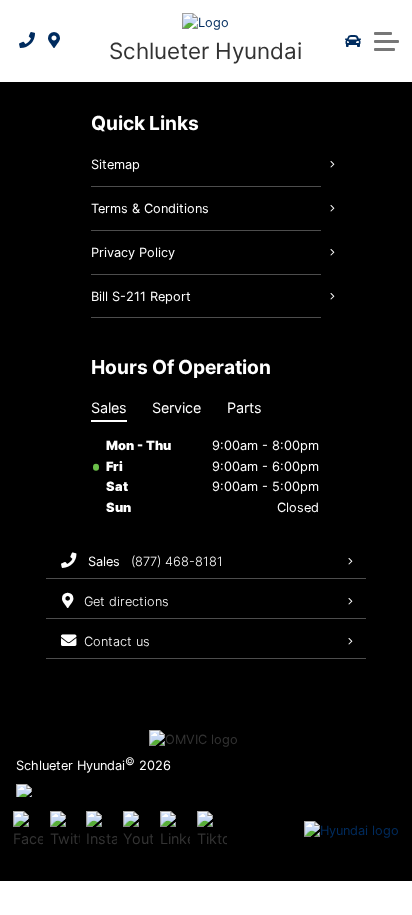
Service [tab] (176, 407)
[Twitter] (65, 831)
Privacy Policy (133, 252)
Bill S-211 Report (141, 296)
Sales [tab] (109, 407)
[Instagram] (101, 831)
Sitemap (115, 164)
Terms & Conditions (150, 208)
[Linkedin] (175, 831)
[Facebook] (28, 831)
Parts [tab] (244, 407)
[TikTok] (212, 831)
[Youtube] (138, 831)
